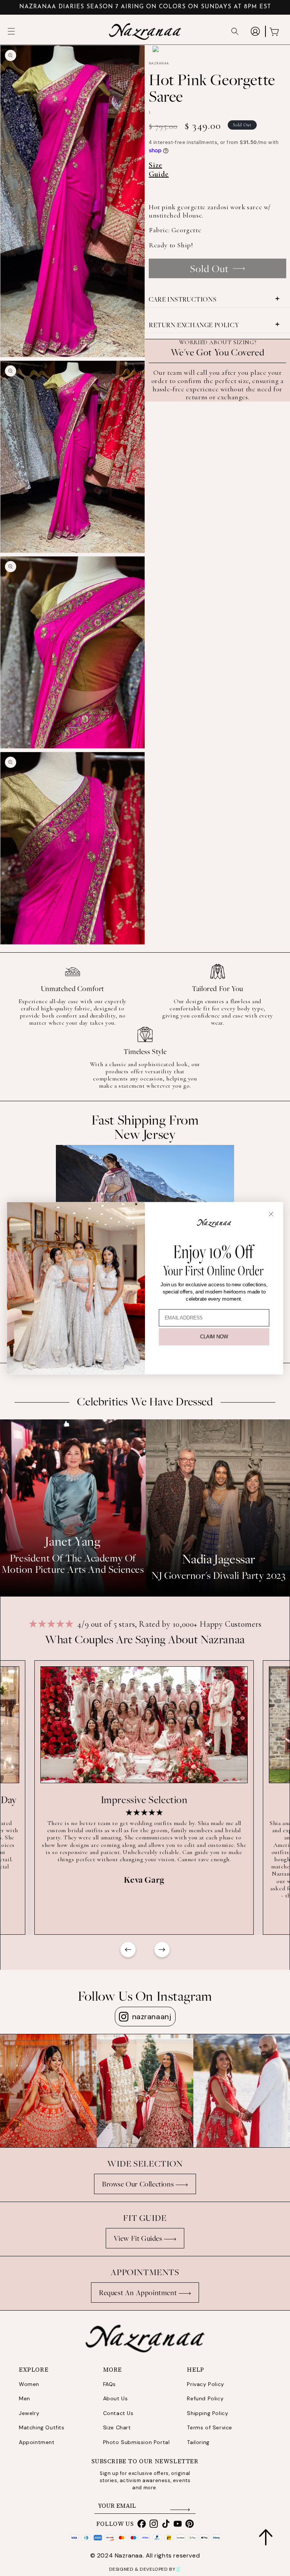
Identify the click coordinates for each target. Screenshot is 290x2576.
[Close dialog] (271, 1214)
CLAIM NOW (214, 1337)
